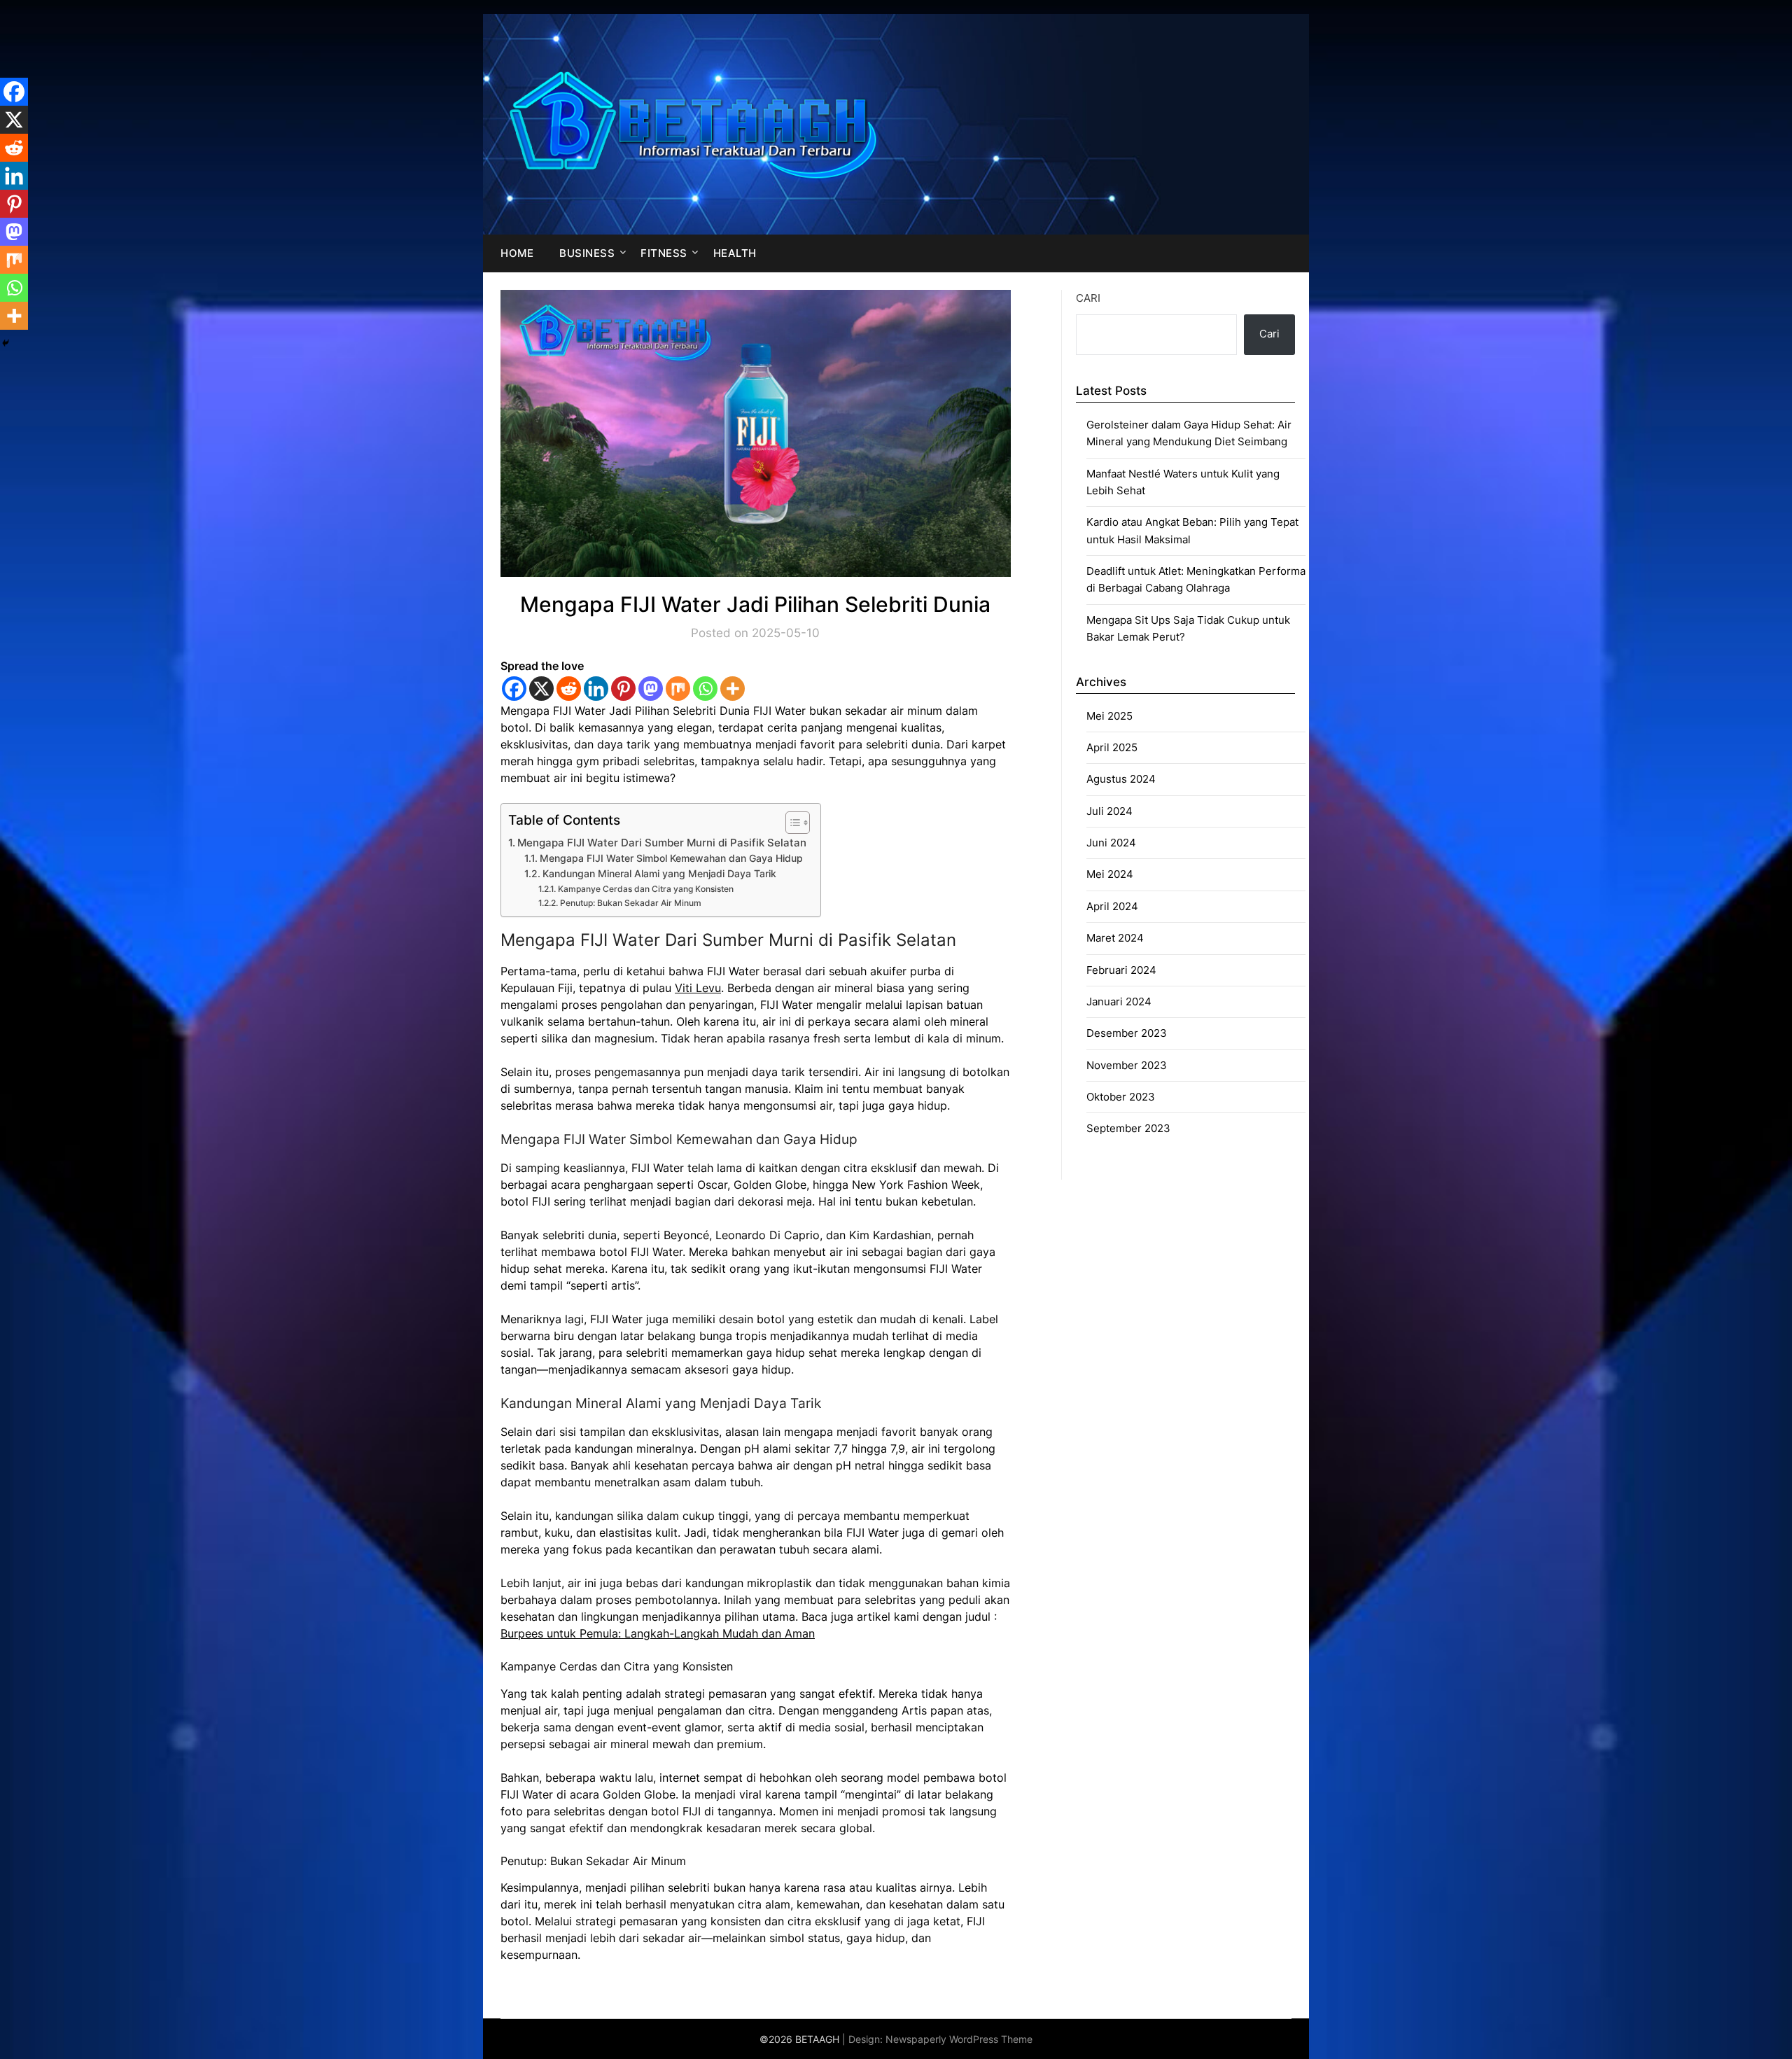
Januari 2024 (1119, 1001)
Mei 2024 (1110, 874)
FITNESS (664, 253)
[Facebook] (514, 689)
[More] (733, 689)
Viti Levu (698, 988)
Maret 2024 (1115, 938)
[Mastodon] (651, 689)
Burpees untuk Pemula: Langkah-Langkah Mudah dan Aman (658, 1633)
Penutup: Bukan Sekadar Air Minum (630, 903)
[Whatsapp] (705, 689)
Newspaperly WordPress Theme (959, 2039)
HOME (517, 253)
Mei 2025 (1109, 716)
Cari (1088, 298)
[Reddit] (569, 689)
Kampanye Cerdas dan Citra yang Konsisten (645, 889)
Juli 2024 (1109, 811)
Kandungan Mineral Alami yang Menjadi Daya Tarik (659, 874)
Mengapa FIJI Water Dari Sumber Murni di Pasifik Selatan (662, 843)
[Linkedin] (596, 689)
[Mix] (678, 689)
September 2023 (1128, 1128)
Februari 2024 (1121, 970)
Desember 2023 (1127, 1033)
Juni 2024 (1111, 843)
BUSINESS (587, 253)
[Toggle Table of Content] (791, 823)
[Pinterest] (623, 689)
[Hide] (6, 343)
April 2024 (1112, 906)
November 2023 (1127, 1065)
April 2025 (1112, 747)
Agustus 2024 (1121, 779)
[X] (541, 689)
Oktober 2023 (1121, 1097)
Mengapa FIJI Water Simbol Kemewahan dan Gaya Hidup (671, 858)
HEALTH (735, 253)
